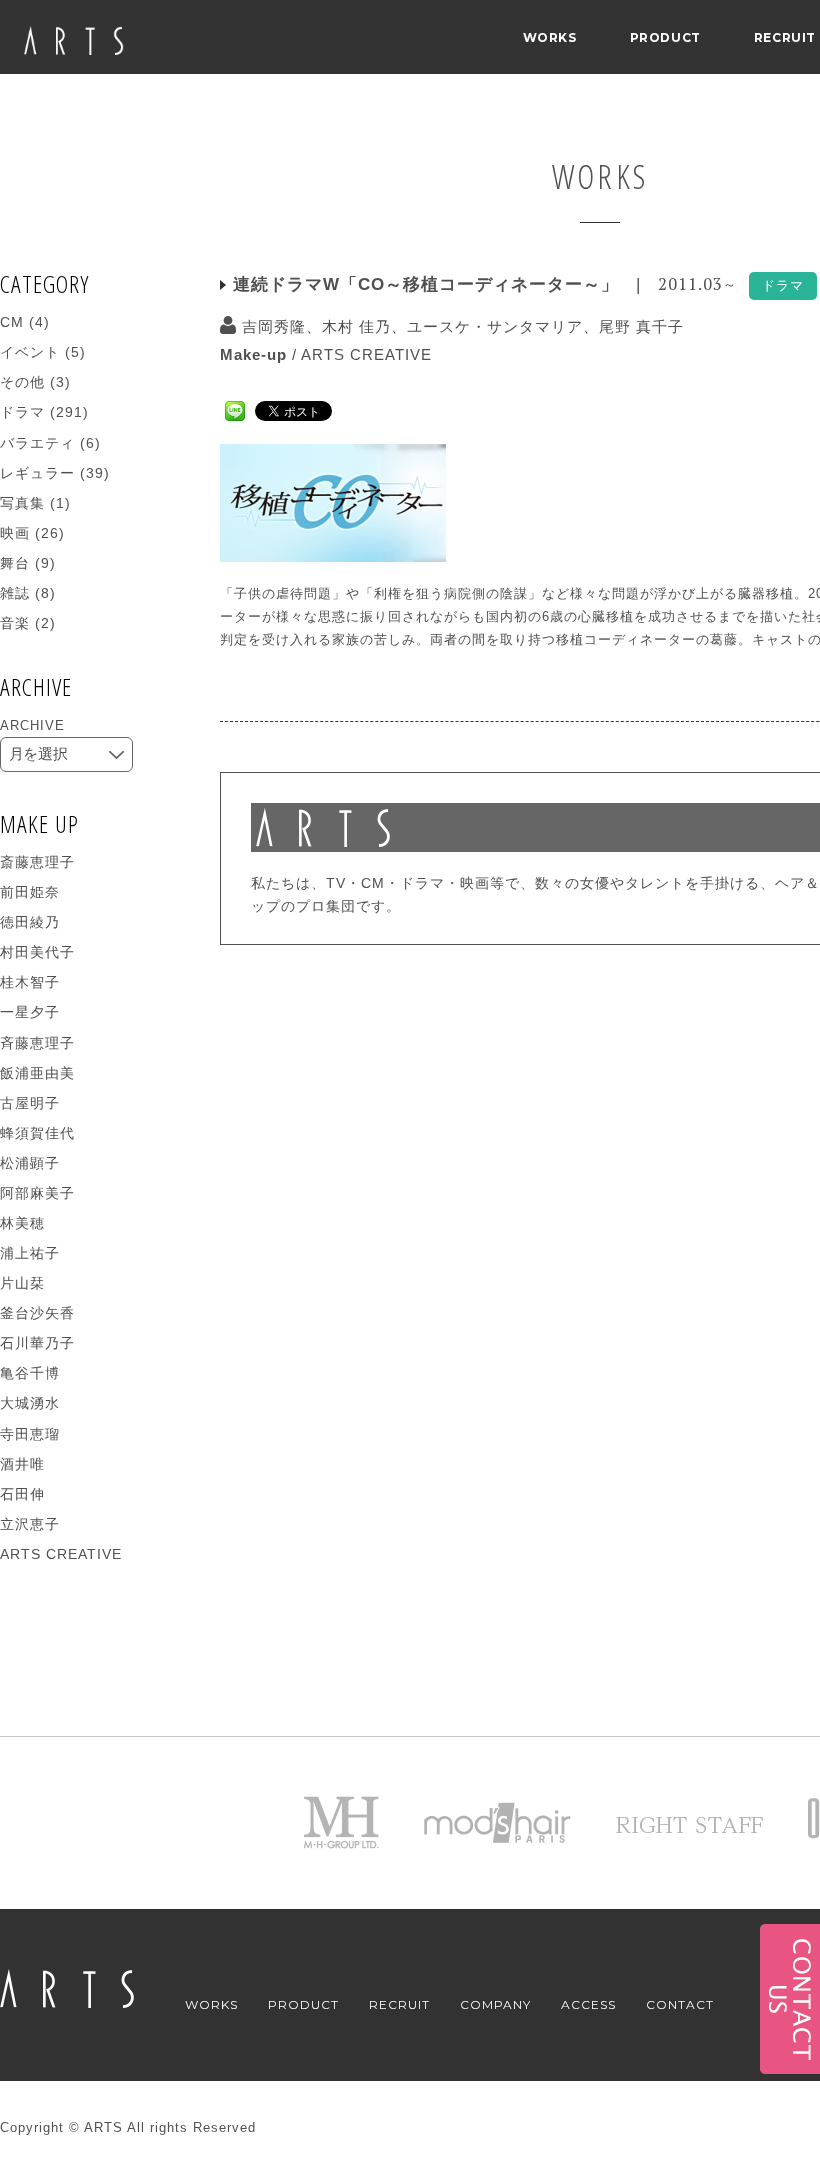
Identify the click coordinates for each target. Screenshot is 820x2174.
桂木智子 (30, 982)
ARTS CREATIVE (366, 354)
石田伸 (22, 1494)
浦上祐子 (30, 1253)
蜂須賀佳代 (37, 1133)
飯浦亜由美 (37, 1073)
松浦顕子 (30, 1163)
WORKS (550, 37)
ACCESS (588, 2004)
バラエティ (37, 443)
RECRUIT (785, 37)
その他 (22, 382)
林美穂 (22, 1223)
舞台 (15, 563)
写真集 (22, 503)
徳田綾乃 (30, 922)
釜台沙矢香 (37, 1313)
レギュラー (37, 473)
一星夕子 (30, 1012)
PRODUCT (665, 37)
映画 (15, 533)
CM (12, 322)
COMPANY (495, 2004)
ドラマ (22, 412)
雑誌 (15, 593)
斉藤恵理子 (37, 1043)
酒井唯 (22, 1464)
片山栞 (22, 1283)
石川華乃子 (37, 1343)
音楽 (15, 623)
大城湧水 (30, 1403)
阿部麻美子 (37, 1193)
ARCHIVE (32, 725)
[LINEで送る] (235, 409)
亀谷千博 (30, 1373)
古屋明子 (30, 1103)
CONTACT (680, 2004)
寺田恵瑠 (30, 1434)
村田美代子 (37, 952)
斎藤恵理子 (37, 862)
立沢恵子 (30, 1524)
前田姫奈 (30, 892)
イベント (30, 352)
